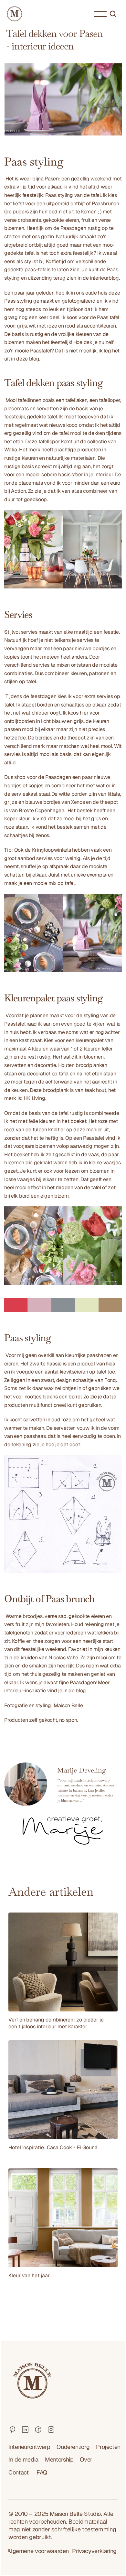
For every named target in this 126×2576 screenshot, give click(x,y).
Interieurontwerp (29, 2447)
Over (86, 2459)
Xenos (78, 802)
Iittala (114, 794)
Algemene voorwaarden (38, 2551)
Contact (19, 2472)
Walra (10, 450)
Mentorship (59, 2459)
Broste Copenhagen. (42, 810)
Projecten (108, 2447)
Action (18, 491)
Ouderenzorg (73, 2447)
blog (81, 1691)
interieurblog (104, 278)
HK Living (35, 1098)
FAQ (42, 2472)
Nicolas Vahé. (64, 1658)
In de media (23, 2459)
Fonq (110, 1380)
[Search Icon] (113, 14)
